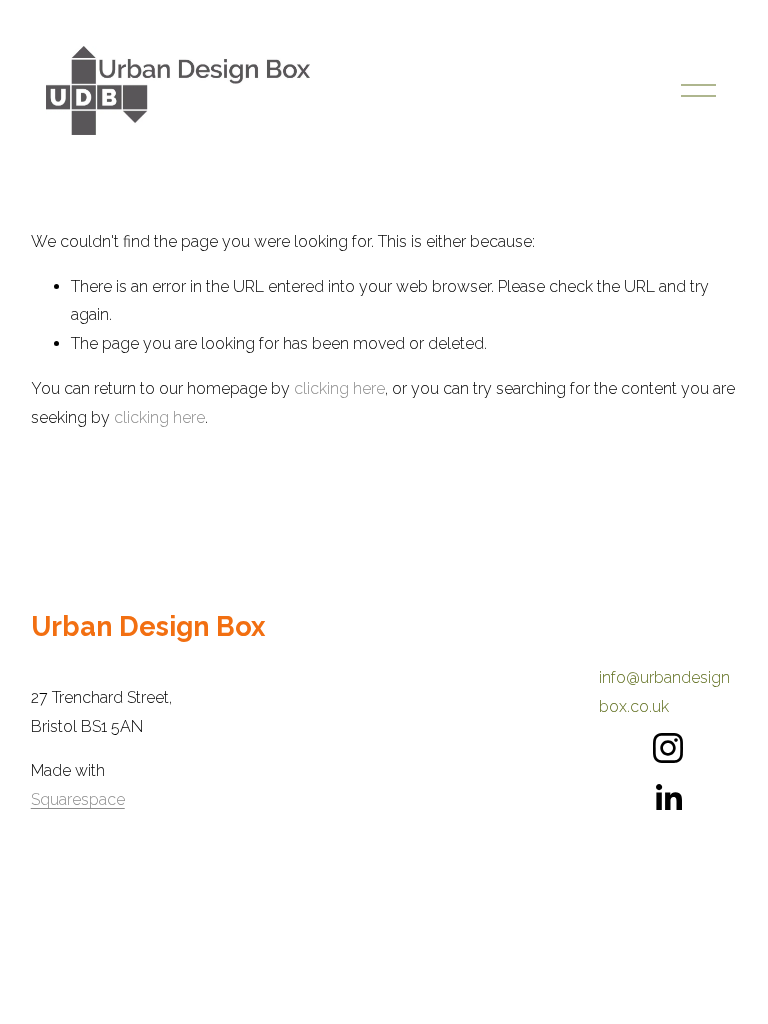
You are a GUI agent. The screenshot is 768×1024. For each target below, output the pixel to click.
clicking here (339, 388)
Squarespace (78, 799)
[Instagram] (668, 748)
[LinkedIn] (668, 798)
